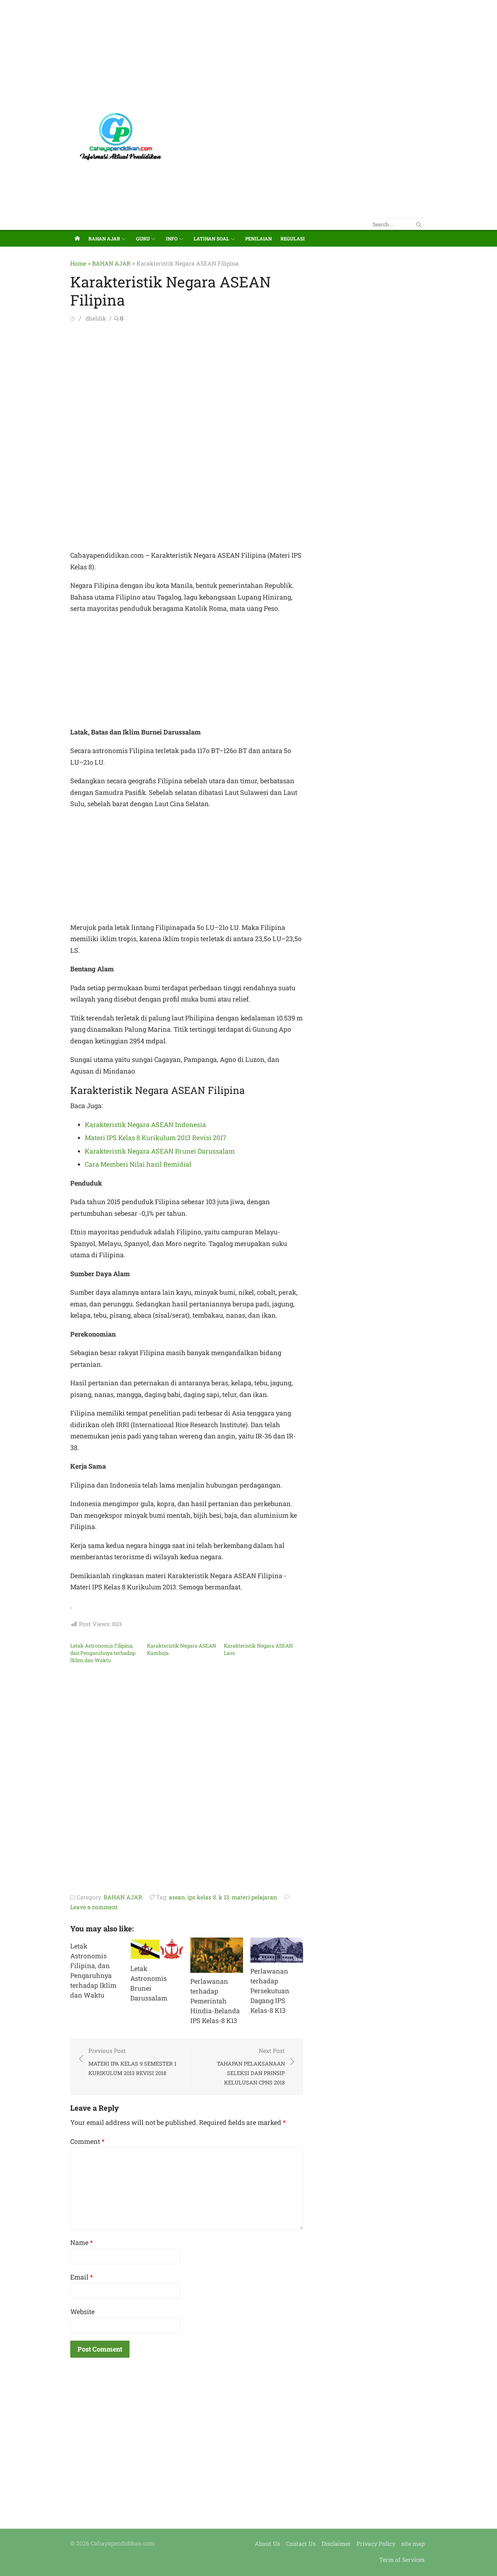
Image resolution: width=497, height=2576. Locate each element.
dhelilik (96, 318)
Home (78, 263)
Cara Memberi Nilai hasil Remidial (138, 1164)
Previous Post (132, 2062)
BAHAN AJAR (104, 239)
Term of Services (402, 2559)
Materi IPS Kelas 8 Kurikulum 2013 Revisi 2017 (156, 1138)
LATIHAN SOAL (211, 239)
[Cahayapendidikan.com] (77, 238)
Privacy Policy (376, 2543)
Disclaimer (336, 2543)
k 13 (224, 1897)
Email (81, 2277)
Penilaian (259, 239)
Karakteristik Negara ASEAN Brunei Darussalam (160, 1151)
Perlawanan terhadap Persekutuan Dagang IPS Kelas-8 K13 (270, 1991)
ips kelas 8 (202, 1897)
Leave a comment (94, 1907)
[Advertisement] (218, 51)
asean (177, 1897)
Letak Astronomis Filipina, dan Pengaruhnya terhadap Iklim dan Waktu (103, 1653)
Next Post (251, 2066)
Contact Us (301, 2543)
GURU (143, 239)
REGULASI (293, 239)
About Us (267, 2543)
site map (413, 2543)
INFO (172, 239)
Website (82, 2312)
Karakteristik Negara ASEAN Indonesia (145, 1124)
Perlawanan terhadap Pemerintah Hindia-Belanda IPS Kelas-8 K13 (215, 2001)
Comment (87, 2141)
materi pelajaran (254, 1897)
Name (81, 2242)
